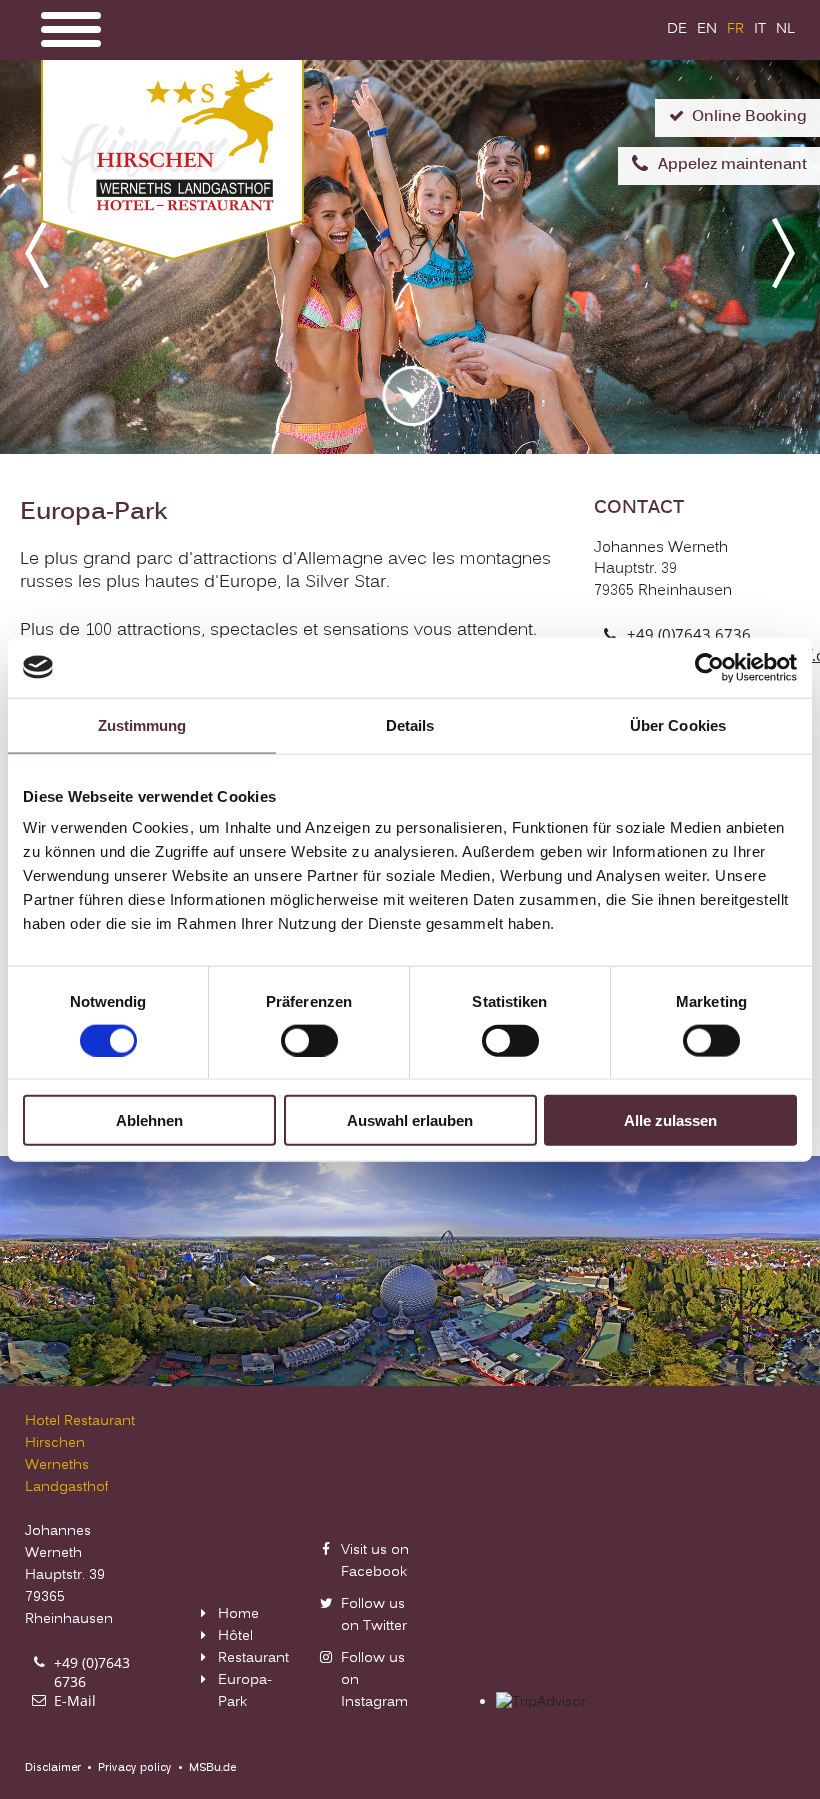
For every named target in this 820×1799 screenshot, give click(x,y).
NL (785, 29)
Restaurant (253, 1658)
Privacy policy (135, 1768)
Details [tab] (410, 724)
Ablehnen (149, 1120)
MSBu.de (212, 1768)
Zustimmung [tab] (142, 724)
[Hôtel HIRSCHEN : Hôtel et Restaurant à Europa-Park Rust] (172, 255)
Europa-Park (245, 1691)
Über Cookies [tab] (678, 724)
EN (707, 29)
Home (238, 1614)
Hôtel (235, 1636)
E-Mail (75, 1700)
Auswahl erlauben (410, 1120)
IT (760, 29)
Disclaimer (53, 1768)
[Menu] (71, 29)
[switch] (309, 1040)
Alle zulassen (670, 1120)
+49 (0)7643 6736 (689, 634)
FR (735, 29)
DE (677, 29)
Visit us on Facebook (375, 1561)
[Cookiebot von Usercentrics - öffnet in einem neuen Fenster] (709, 667)
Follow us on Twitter (374, 1615)
